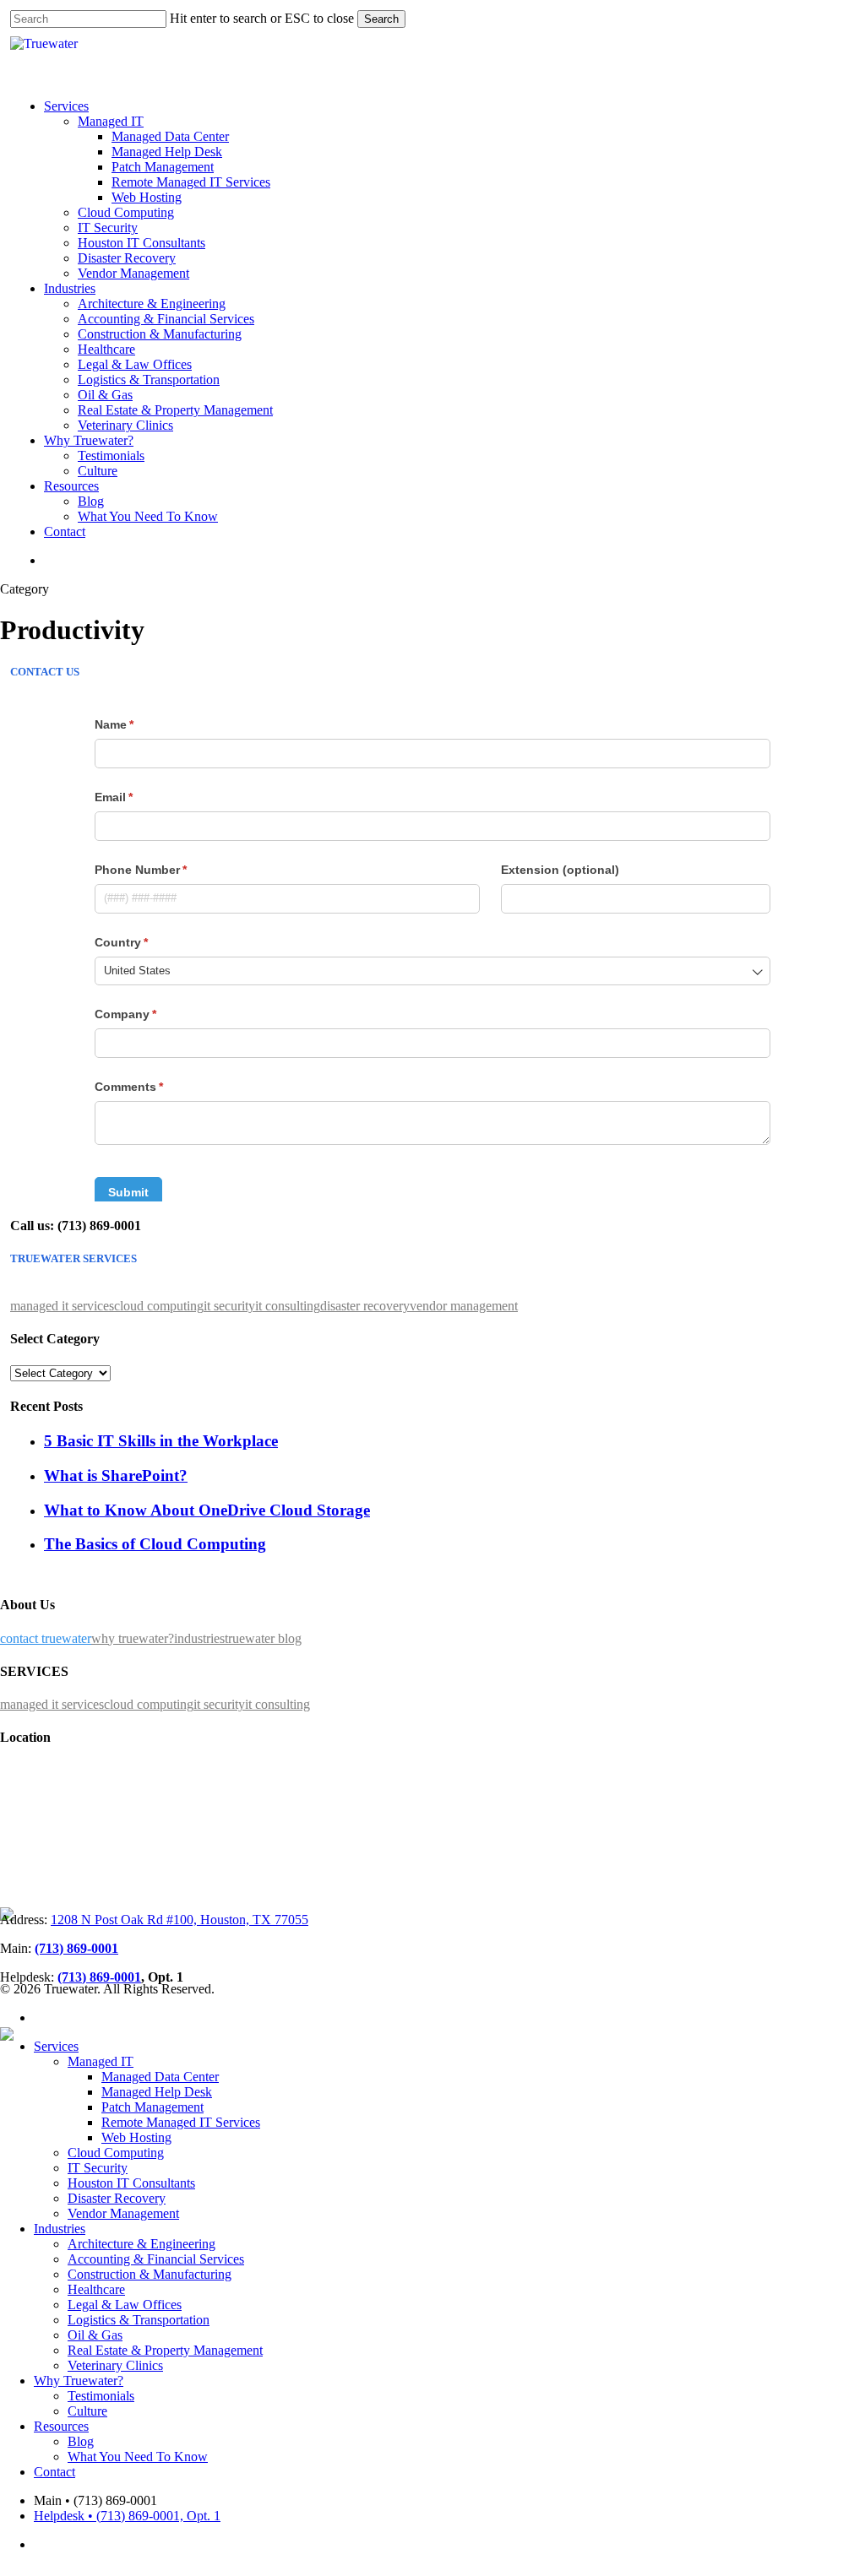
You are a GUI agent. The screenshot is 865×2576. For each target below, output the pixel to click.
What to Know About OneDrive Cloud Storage (207, 1510)
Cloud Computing (116, 2153)
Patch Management (152, 2107)
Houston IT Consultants (131, 2183)
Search (381, 19)
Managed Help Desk (157, 2092)
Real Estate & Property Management (165, 2350)
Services (56, 2046)
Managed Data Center (160, 2077)
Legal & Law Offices (125, 2305)
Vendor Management (123, 2213)
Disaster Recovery (117, 2198)
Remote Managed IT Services (181, 2122)
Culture (87, 2411)
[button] (62, 1306)
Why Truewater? (79, 2381)
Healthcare (96, 2289)
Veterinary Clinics (115, 2365)
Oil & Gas (95, 2335)
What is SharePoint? (116, 1475)
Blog (81, 2441)
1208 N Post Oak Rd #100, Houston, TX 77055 (180, 1920)
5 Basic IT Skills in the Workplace (161, 1441)
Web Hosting (136, 2137)
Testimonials (101, 2396)
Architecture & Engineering (141, 2244)
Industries (60, 2229)
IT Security (98, 2168)
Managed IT (101, 2061)
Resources (61, 2426)
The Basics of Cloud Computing (155, 1544)
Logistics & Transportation (139, 2320)
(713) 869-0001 (76, 1948)
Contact (54, 2472)
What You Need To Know (138, 2457)
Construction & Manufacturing (150, 2274)
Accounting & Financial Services (156, 2259)
